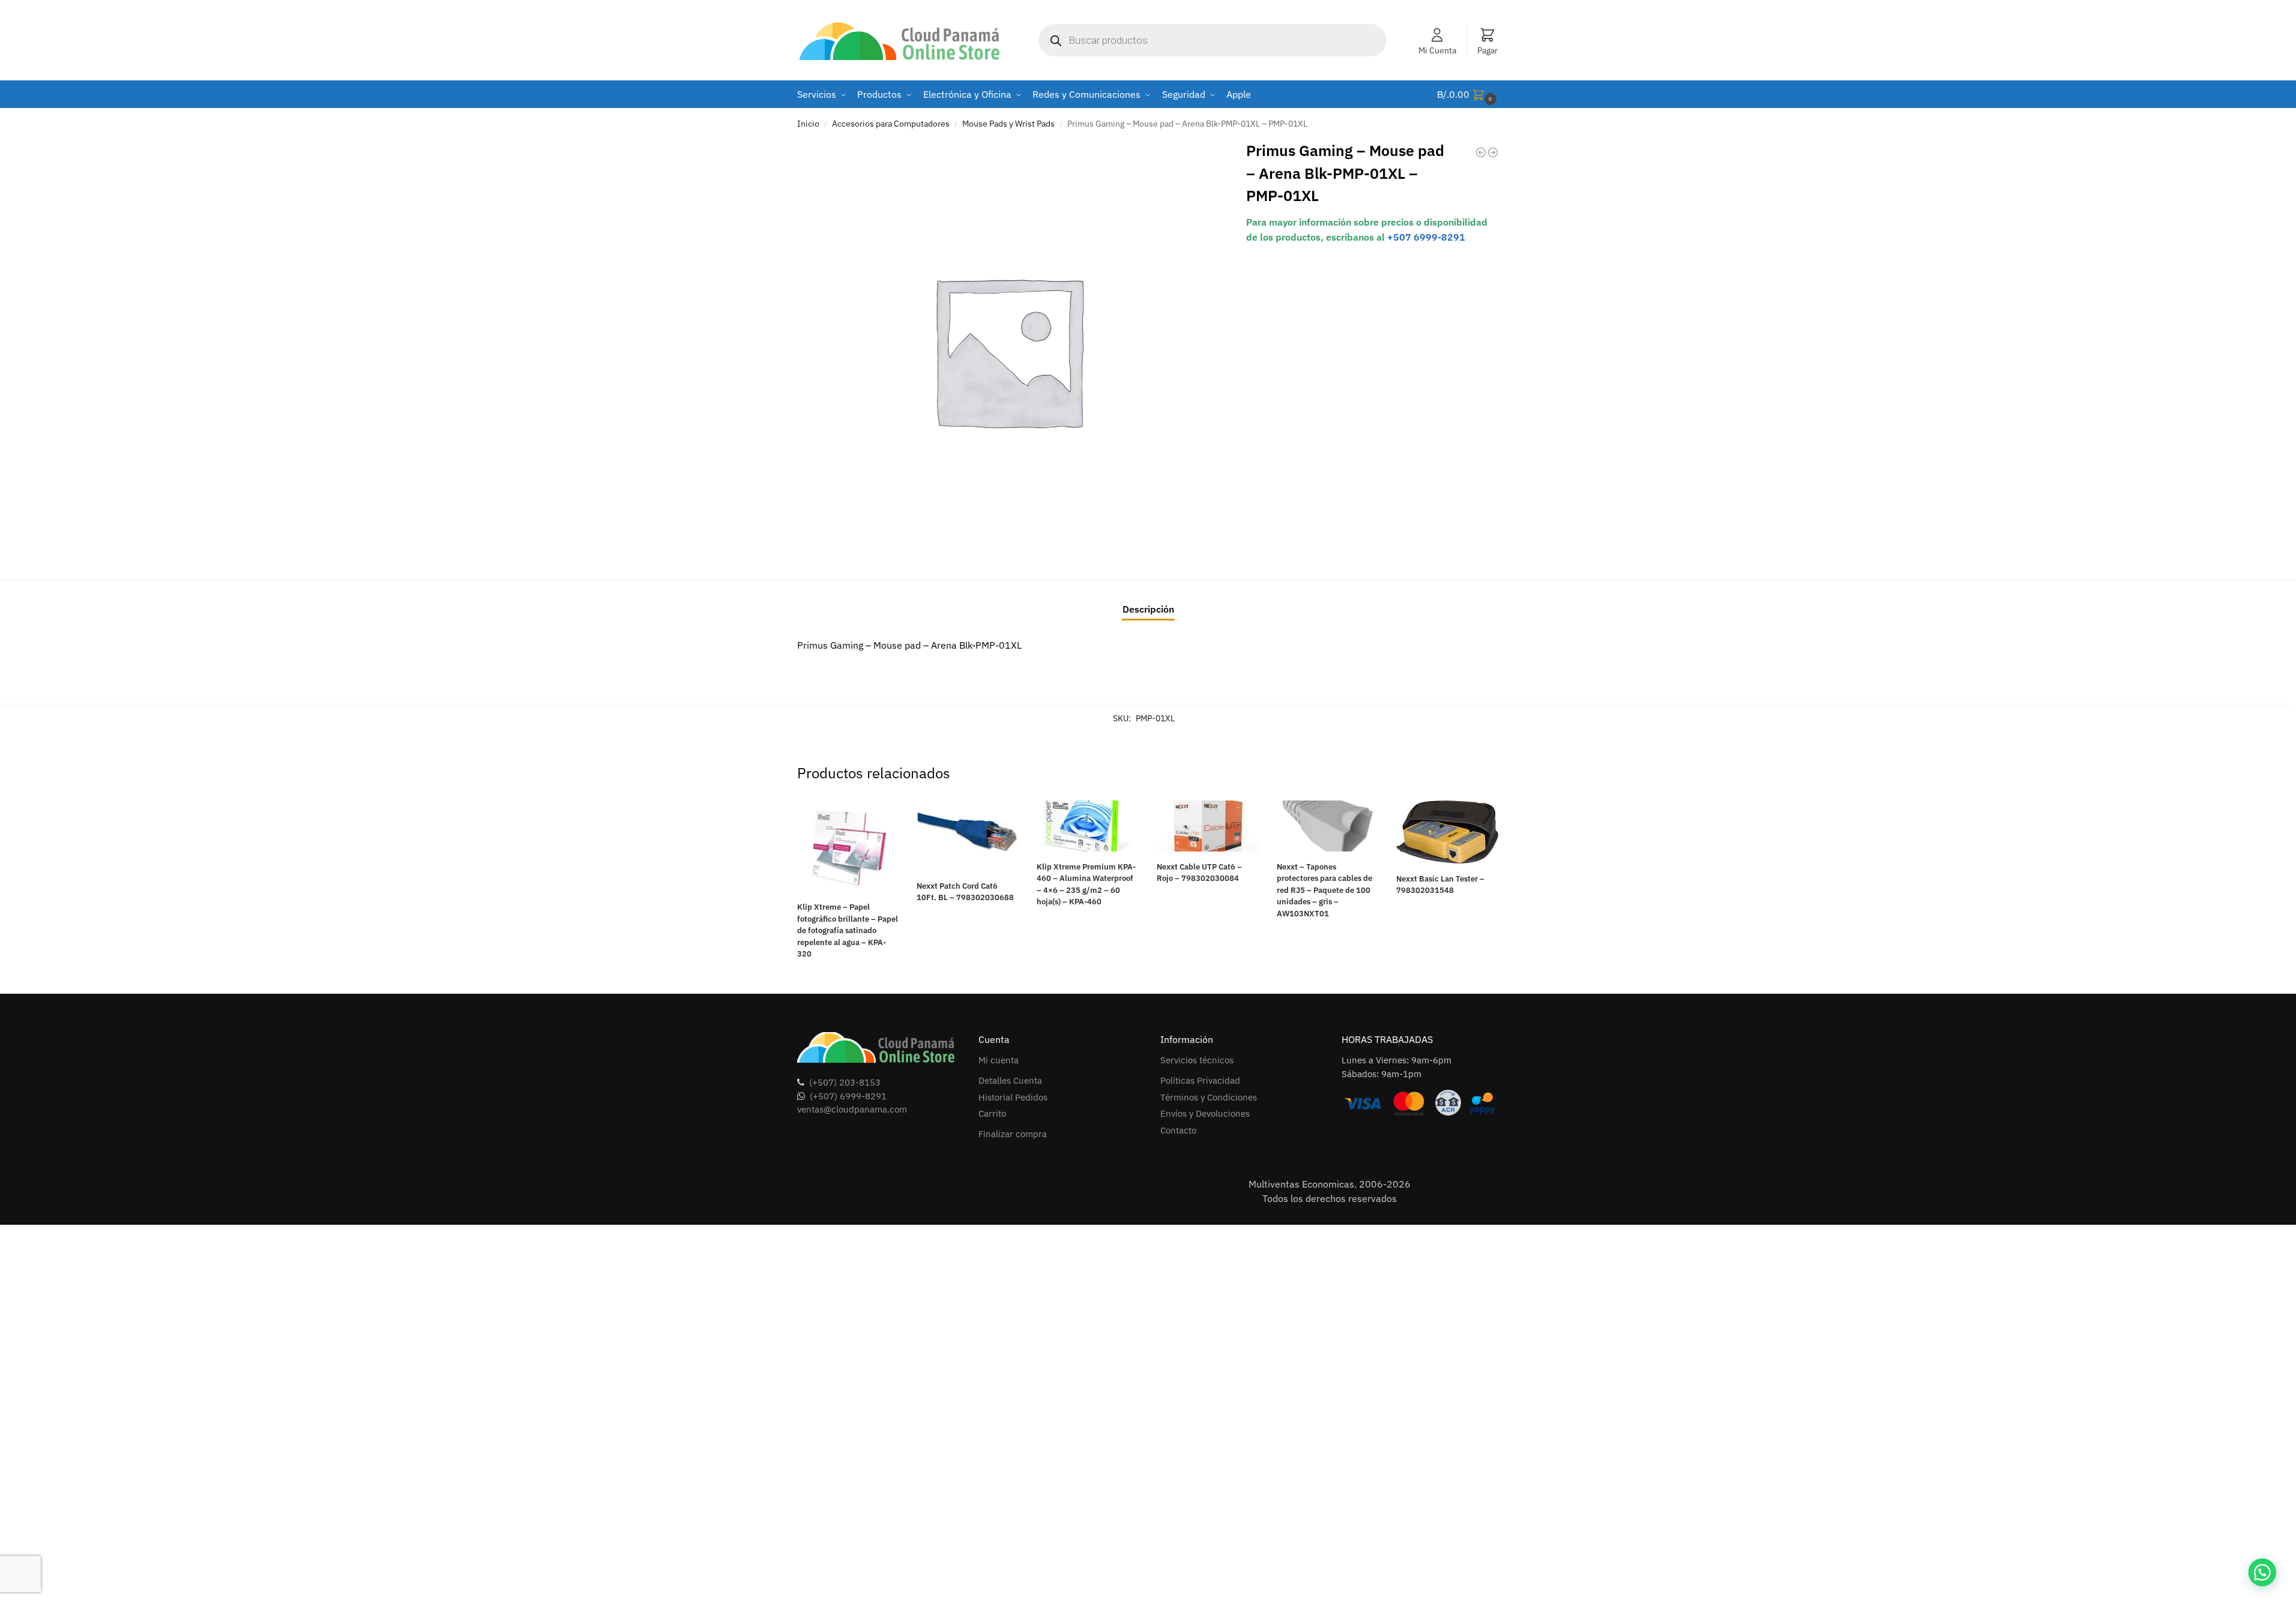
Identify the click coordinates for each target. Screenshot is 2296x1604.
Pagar (1487, 50)
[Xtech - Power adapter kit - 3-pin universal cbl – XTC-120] (1481, 152)
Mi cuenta (999, 1060)
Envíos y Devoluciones (1205, 1113)
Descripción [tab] (1148, 609)
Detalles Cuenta (1010, 1080)
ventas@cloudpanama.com (852, 1109)
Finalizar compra (1013, 1134)
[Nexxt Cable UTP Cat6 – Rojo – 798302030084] (1208, 826)
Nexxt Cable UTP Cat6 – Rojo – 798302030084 (1199, 873)
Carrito (992, 1113)
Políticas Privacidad (1200, 1080)
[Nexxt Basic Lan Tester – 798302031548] (1447, 832)
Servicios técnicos (1197, 1060)
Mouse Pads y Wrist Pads (1008, 124)
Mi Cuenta (1437, 50)
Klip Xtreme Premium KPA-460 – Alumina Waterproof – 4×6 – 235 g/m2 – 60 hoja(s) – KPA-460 (1086, 885)
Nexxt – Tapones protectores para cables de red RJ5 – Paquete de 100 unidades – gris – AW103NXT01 (1324, 890)
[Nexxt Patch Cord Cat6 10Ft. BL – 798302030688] (968, 836)
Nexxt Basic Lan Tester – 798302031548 (1440, 885)
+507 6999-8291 (1426, 237)
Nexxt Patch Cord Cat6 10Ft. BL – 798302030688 (965, 892)
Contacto (1178, 1130)
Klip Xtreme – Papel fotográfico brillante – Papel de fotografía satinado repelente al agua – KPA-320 (848, 930)
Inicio (808, 124)
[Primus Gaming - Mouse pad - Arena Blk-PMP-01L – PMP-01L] (1493, 152)
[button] (1468, 95)
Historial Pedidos (1013, 1097)
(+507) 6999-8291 (848, 1096)
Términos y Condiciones (1209, 1097)
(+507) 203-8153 (845, 1082)
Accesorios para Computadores (891, 124)
